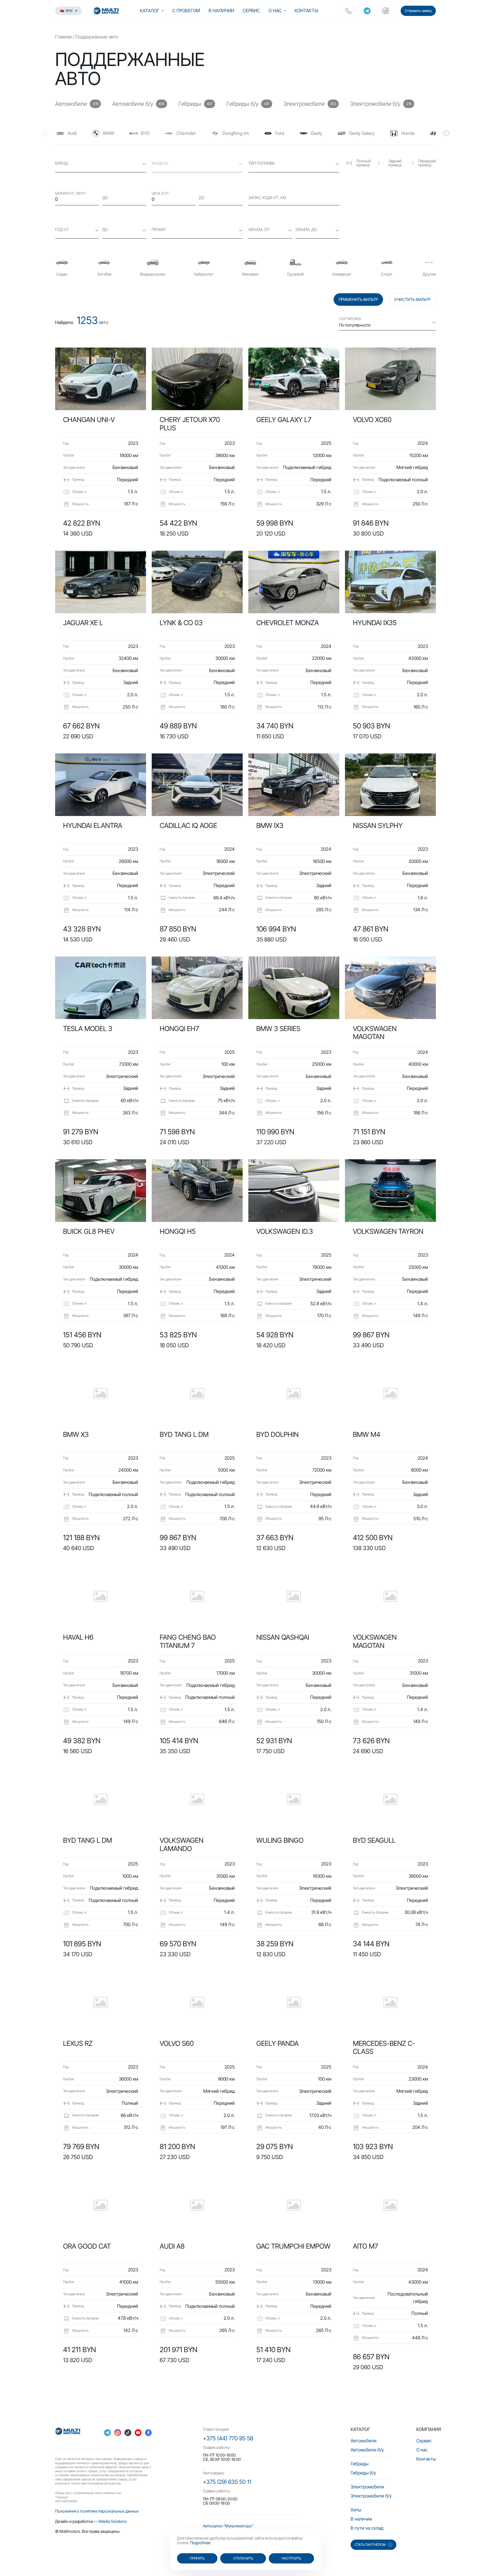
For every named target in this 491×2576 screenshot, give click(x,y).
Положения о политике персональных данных (97, 2511)
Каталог (149, 11)
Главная (63, 37)
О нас (275, 11)
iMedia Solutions (113, 2521)
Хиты (356, 2510)
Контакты (306, 11)
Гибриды (360, 2464)
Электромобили (367, 2487)
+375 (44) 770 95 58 (228, 2438)
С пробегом (186, 11)
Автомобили (364, 2441)
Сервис (251, 11)
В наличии (221, 11)
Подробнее (200, 2543)
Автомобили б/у (367, 2450)
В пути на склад (367, 2528)
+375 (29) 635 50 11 (227, 2482)
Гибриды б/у (363, 2473)
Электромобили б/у (371, 2496)
